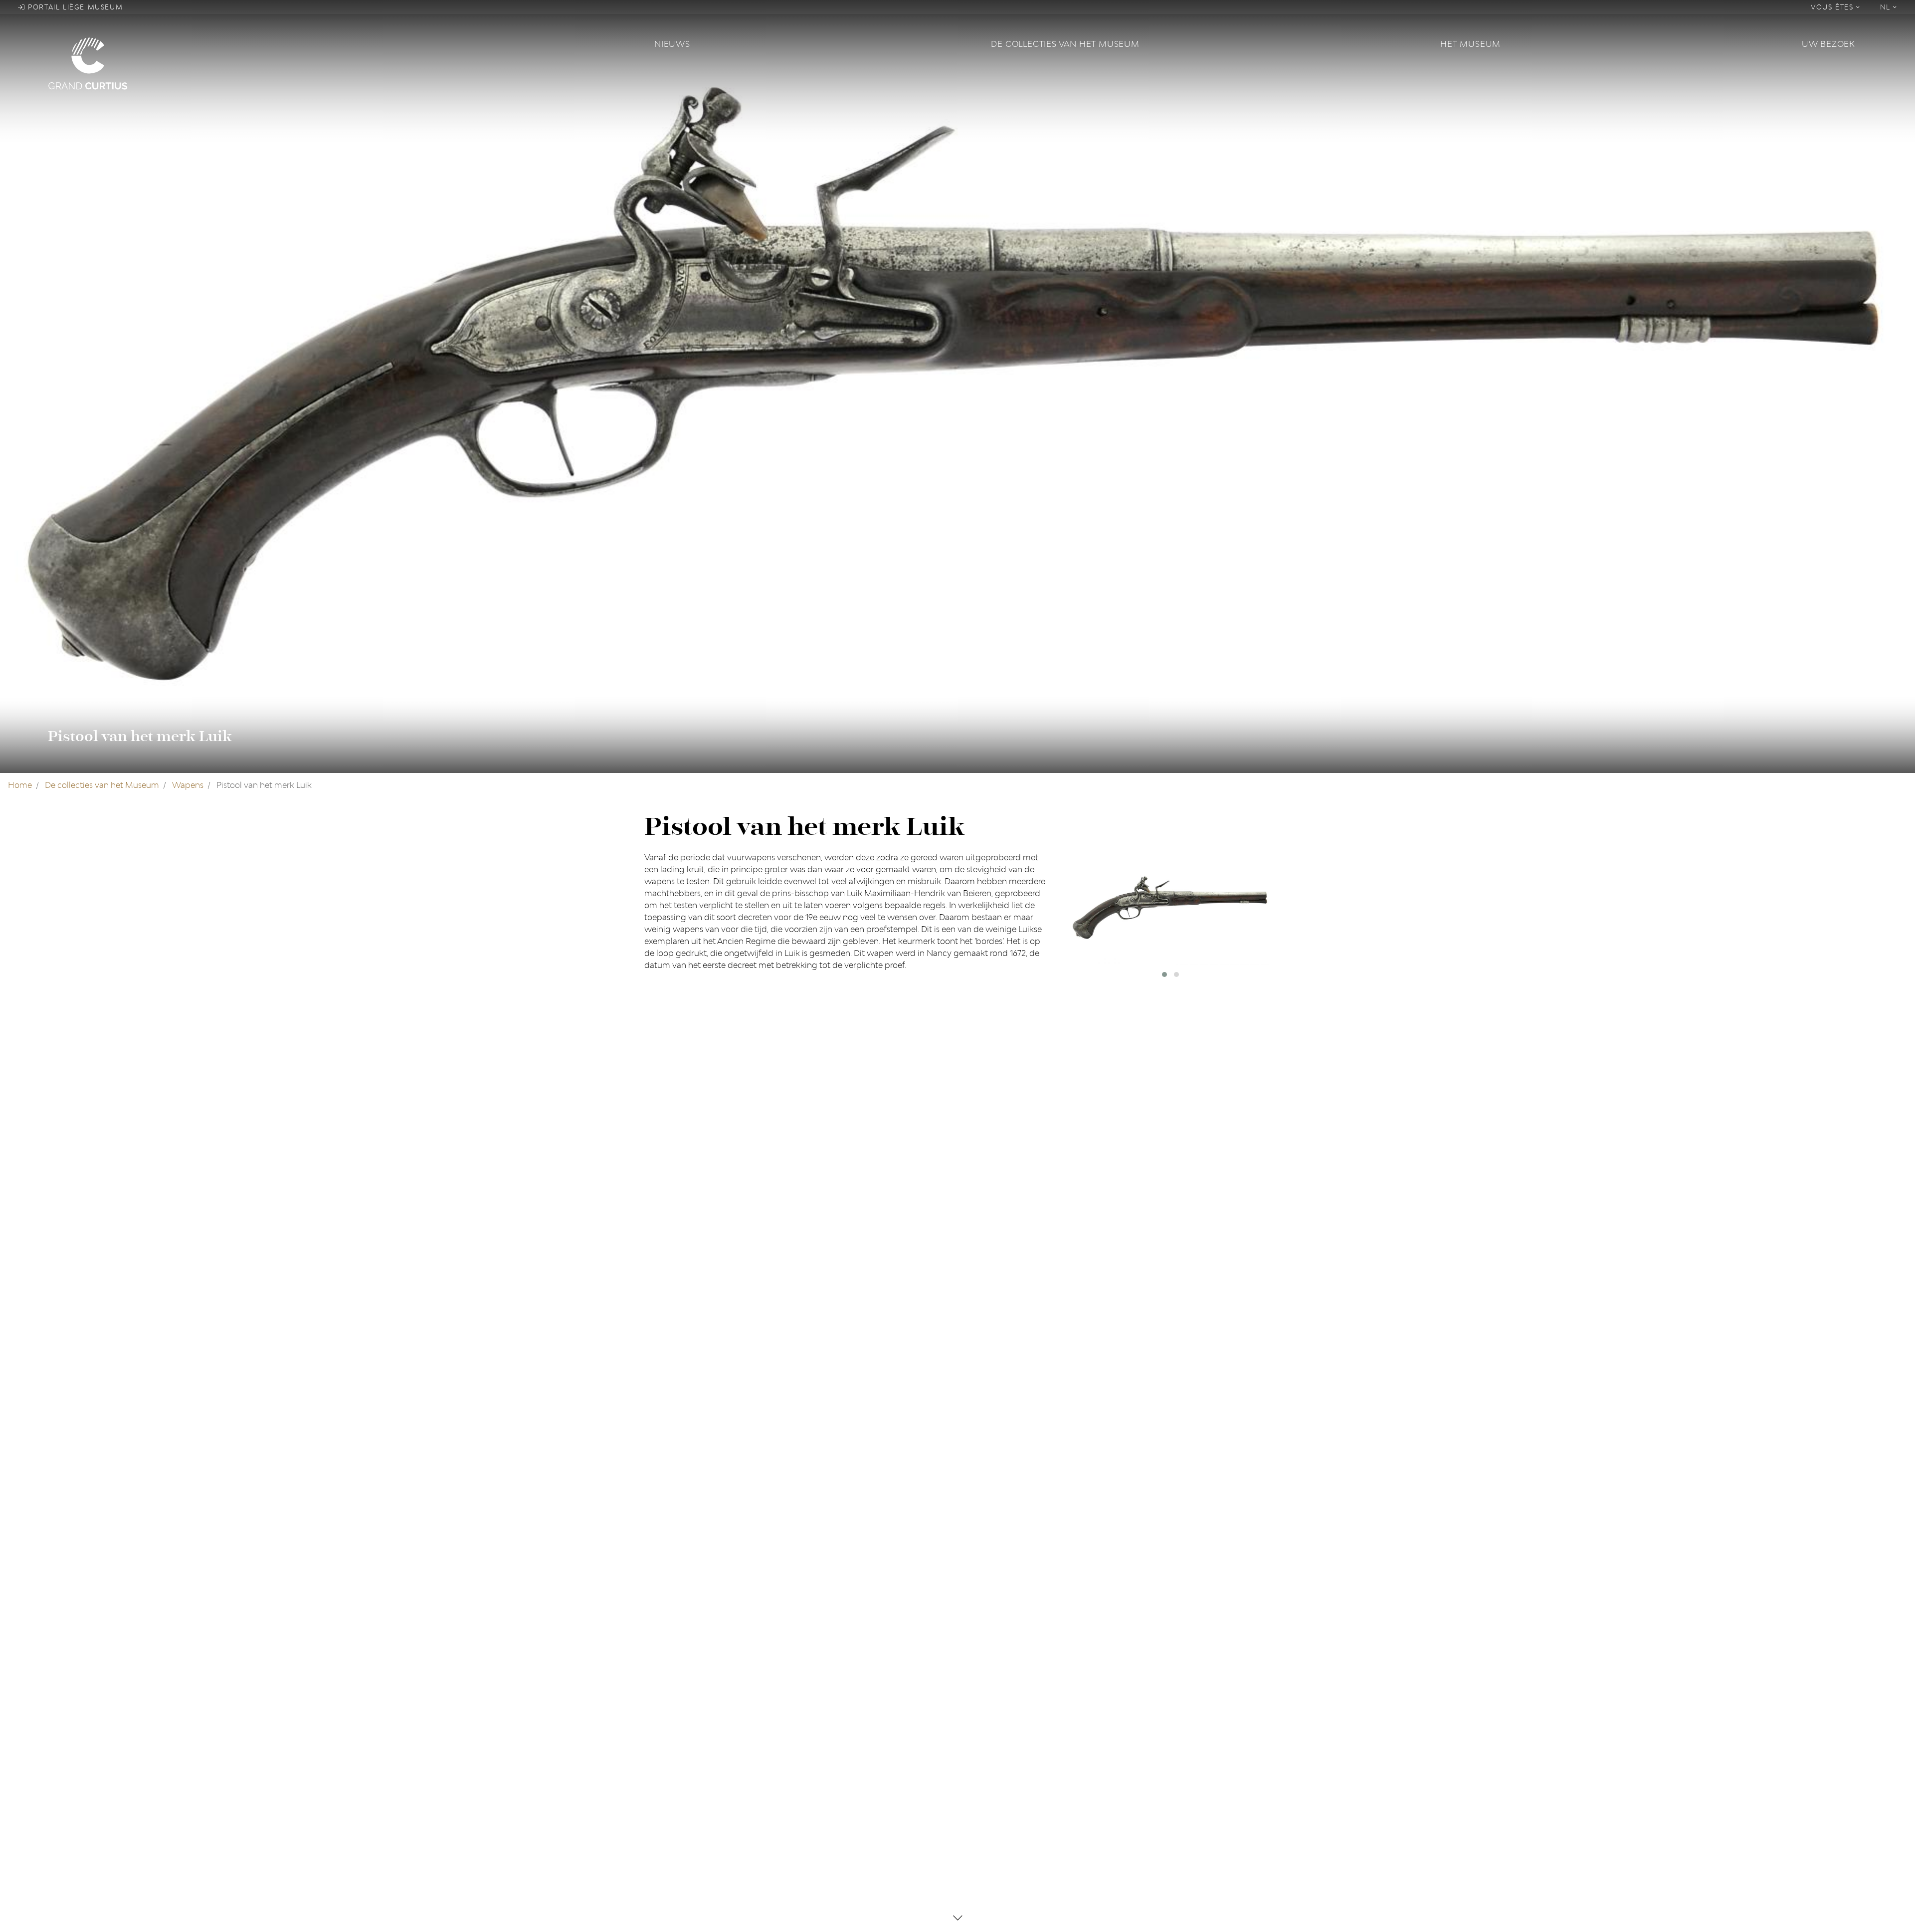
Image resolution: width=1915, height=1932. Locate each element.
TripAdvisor (666, 1723)
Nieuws (672, 44)
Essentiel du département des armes (873, 1754)
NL (1887, 7)
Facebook (663, 1707)
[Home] (345, 63)
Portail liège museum (74, 7)
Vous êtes (1833, 7)
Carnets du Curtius (840, 1723)
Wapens (188, 785)
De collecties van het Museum (1065, 44)
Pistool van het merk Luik (140, 736)
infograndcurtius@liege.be (1174, 1786)
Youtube (661, 1739)
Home (20, 785)
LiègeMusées (829, 1707)
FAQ (971, 1707)
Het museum (1470, 44)
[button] (1164, 974)
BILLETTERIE (1147, 1814)
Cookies (979, 1723)
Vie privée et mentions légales (1020, 1739)
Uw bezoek (1828, 44)
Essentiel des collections (850, 1739)
